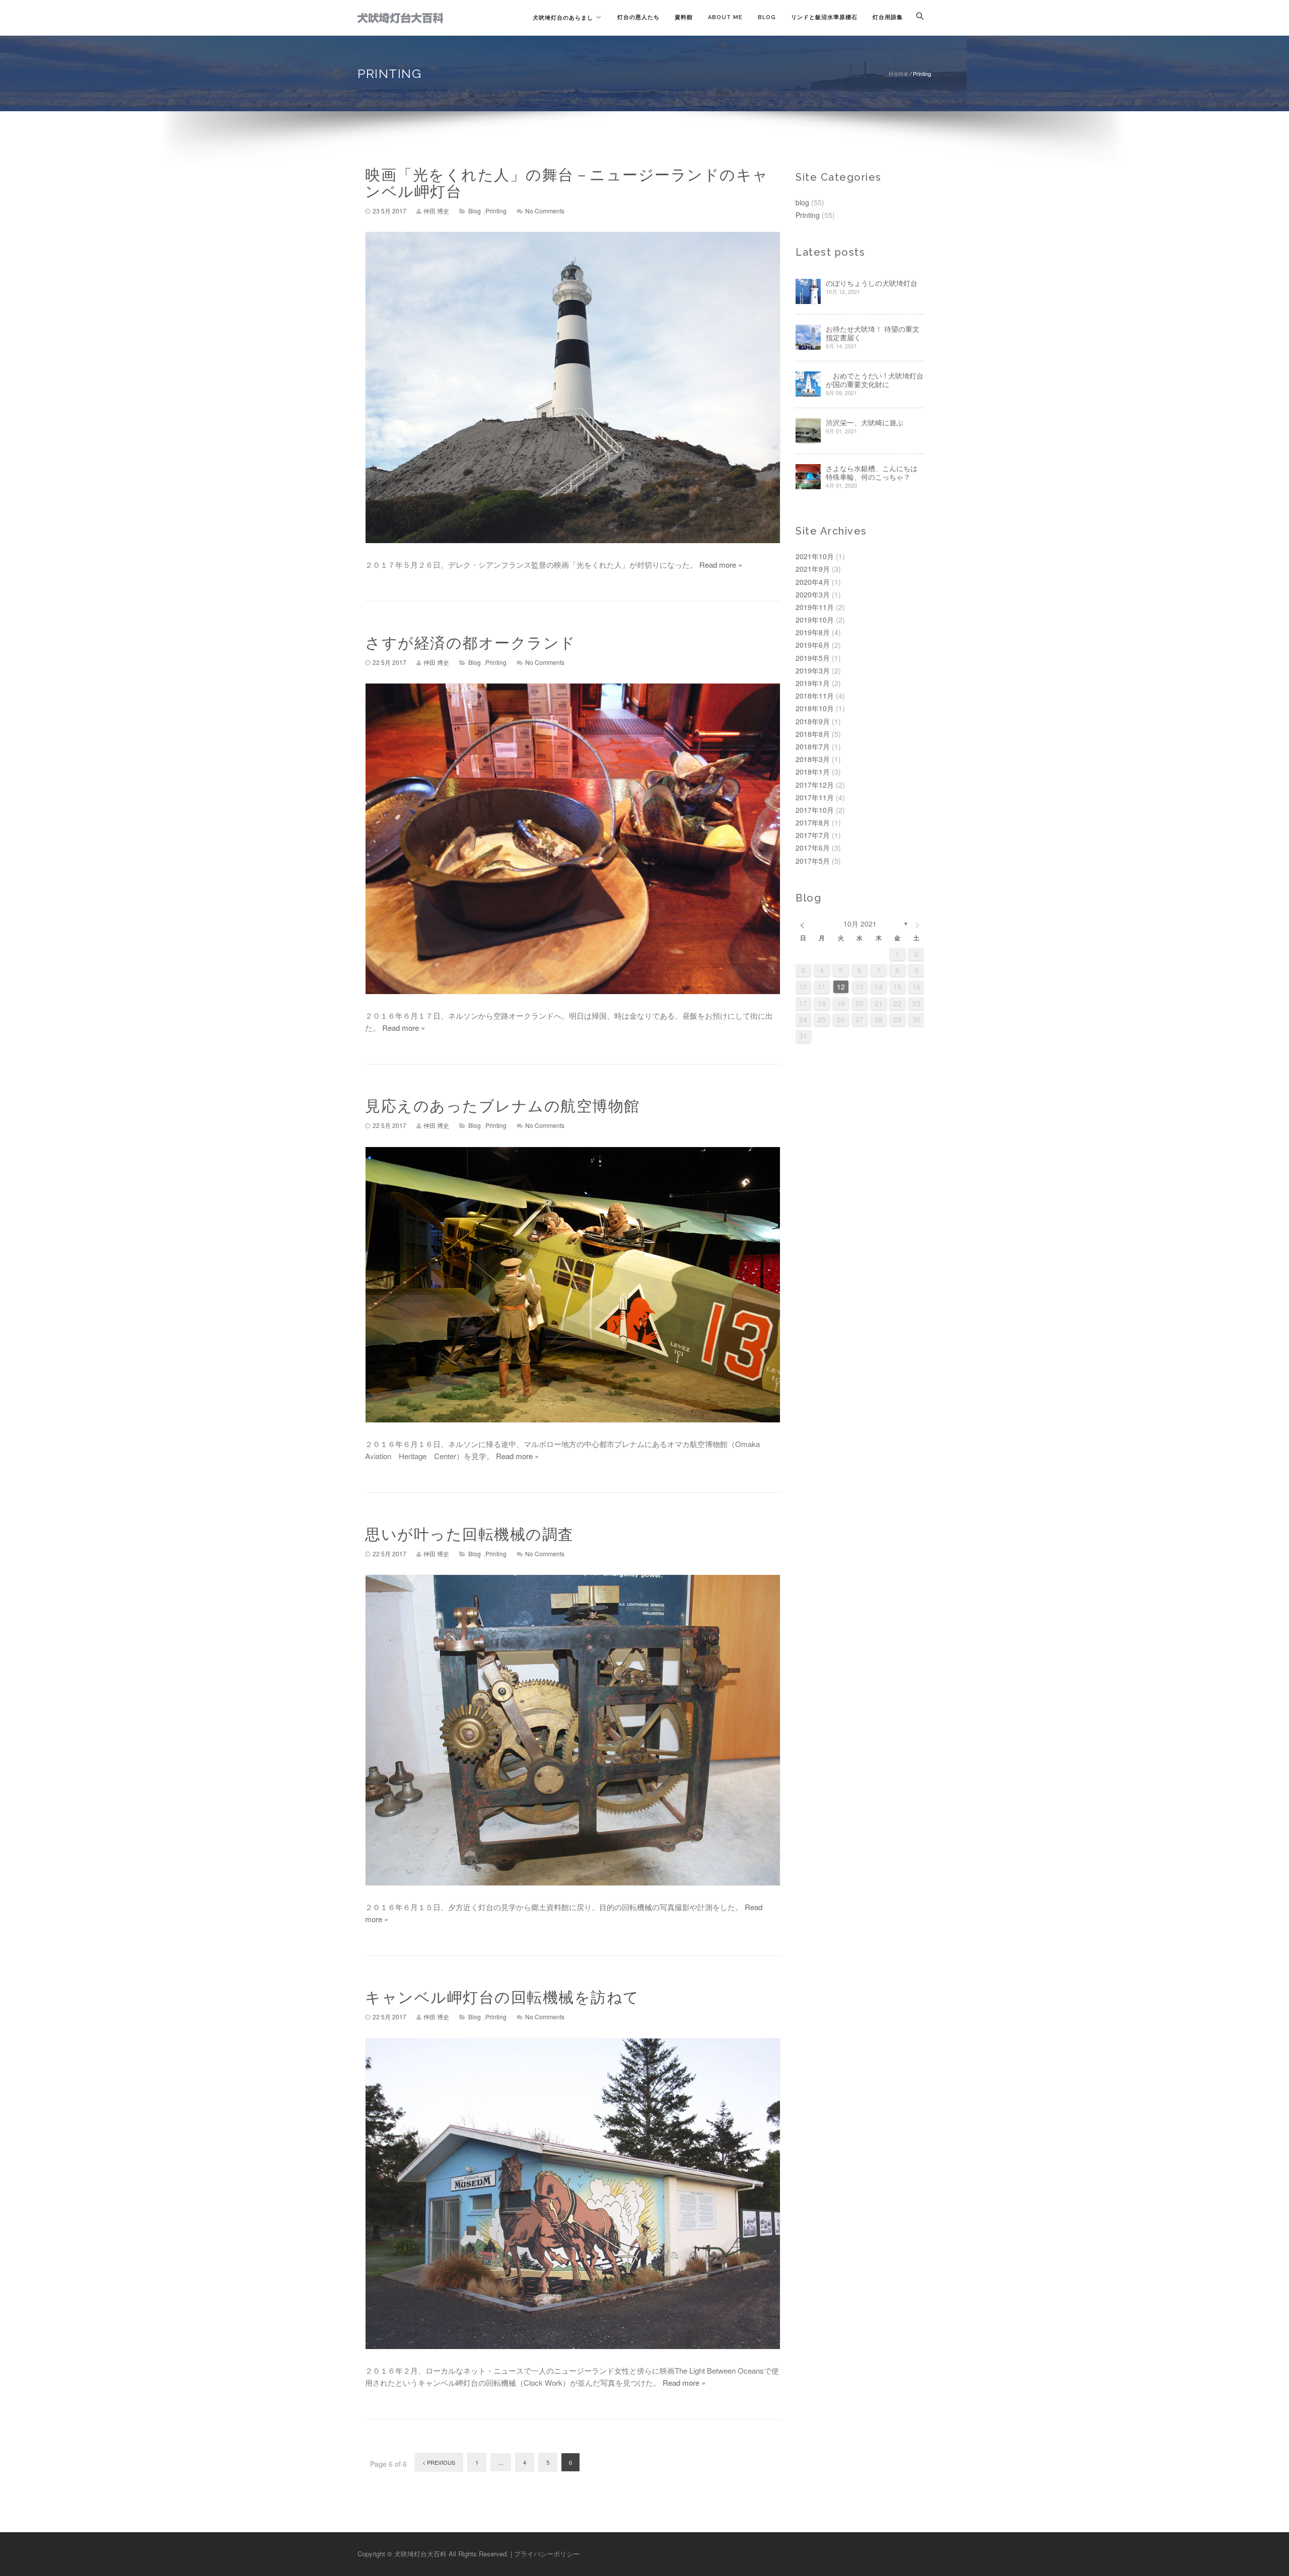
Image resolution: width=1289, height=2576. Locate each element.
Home (899, 73)
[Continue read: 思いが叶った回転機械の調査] (573, 1730)
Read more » (721, 564)
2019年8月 (813, 632)
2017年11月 (815, 797)
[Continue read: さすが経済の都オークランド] (573, 839)
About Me (725, 17)
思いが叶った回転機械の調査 (470, 1534)
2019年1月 (813, 683)
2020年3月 (813, 594)
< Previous (439, 2462)
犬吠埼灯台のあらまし (563, 18)
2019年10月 (815, 620)
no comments (545, 211)
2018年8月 (813, 734)
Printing (496, 211)
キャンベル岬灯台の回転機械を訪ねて (502, 1997)
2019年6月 (813, 645)
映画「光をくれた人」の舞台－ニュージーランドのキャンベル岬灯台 (567, 183)
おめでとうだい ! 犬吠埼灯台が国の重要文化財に (875, 380)
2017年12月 (815, 785)
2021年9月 (813, 569)
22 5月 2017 (389, 662)
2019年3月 (813, 670)
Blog (767, 17)
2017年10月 (815, 810)
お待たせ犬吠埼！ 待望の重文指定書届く (873, 333)
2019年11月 (815, 607)
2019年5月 (813, 658)
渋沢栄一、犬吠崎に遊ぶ (865, 423)
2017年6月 (813, 848)
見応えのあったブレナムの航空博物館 (503, 1106)
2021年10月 (815, 556)
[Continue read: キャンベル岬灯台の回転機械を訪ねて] (573, 2194)
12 (841, 987)
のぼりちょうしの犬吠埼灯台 (872, 283)
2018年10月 (815, 708)
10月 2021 (860, 924)
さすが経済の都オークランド (471, 643)
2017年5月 (813, 861)
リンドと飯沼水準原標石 (824, 17)
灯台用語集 (888, 17)
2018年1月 (813, 772)
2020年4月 (813, 582)
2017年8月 (813, 822)
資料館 (684, 17)
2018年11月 (815, 696)
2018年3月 (813, 759)
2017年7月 (813, 835)
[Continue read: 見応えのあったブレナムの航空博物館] (573, 1285)
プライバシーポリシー (547, 2554)
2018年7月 (813, 746)
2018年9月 (813, 721)
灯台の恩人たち (638, 17)
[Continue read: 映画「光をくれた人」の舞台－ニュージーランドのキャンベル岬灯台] (573, 387)
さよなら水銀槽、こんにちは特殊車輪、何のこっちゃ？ (872, 473)
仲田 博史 (436, 211)
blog (475, 211)
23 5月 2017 (389, 211)
